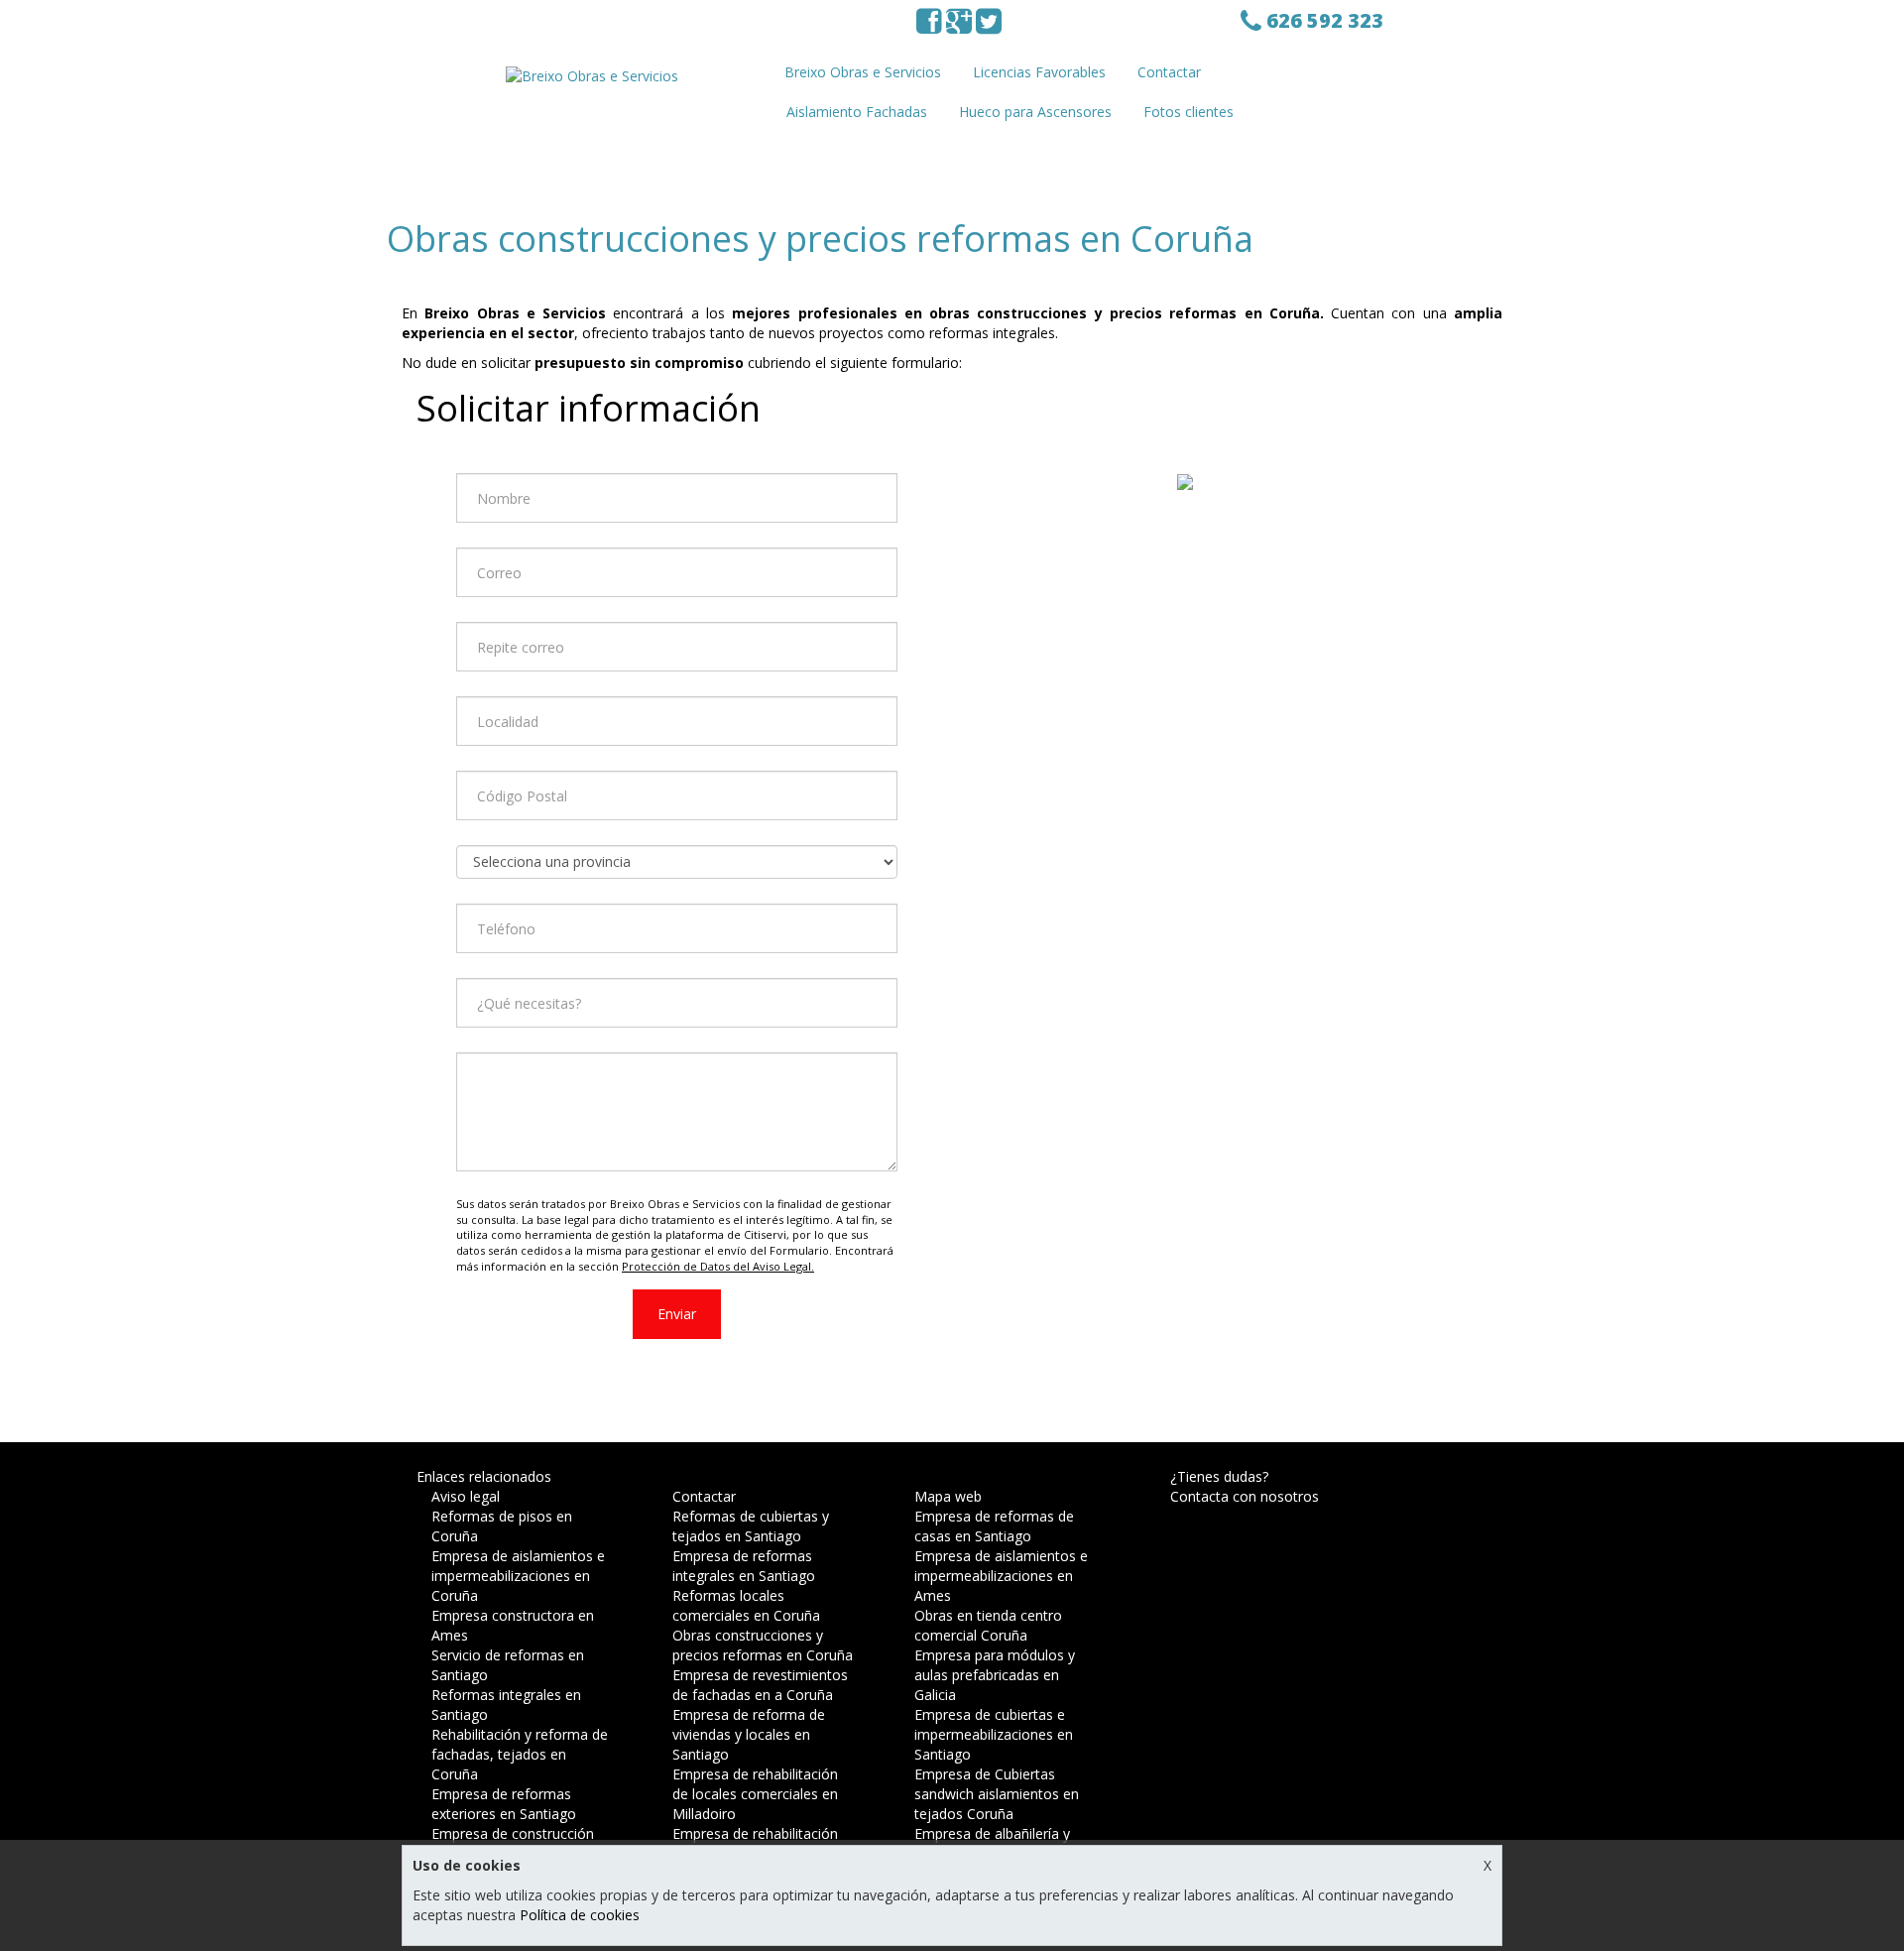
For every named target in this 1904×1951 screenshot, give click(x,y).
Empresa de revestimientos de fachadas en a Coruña (760, 1685)
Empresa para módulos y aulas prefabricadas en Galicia (995, 1675)
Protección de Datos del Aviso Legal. (718, 1266)
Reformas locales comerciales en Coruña (746, 1605)
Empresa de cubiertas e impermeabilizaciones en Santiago (994, 1734)
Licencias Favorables (1039, 72)
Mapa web (948, 1496)
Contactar (1169, 72)
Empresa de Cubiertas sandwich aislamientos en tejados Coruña (997, 1794)
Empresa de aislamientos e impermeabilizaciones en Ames (1001, 1576)
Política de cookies (580, 1915)
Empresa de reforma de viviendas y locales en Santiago (749, 1734)
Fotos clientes (1189, 112)
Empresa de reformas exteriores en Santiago (504, 1804)
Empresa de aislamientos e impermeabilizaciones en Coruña (518, 1576)
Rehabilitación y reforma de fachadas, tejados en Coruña (520, 1754)
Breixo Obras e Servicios (863, 72)
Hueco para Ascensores (1035, 112)
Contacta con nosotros (1245, 1496)
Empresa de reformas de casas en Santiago (994, 1526)
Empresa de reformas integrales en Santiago (744, 1566)
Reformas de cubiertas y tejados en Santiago (751, 1526)
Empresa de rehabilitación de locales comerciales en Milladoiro (755, 1794)
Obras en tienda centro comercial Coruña (988, 1625)
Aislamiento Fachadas (857, 112)
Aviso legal (466, 1496)
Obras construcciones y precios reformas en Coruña (763, 1645)
